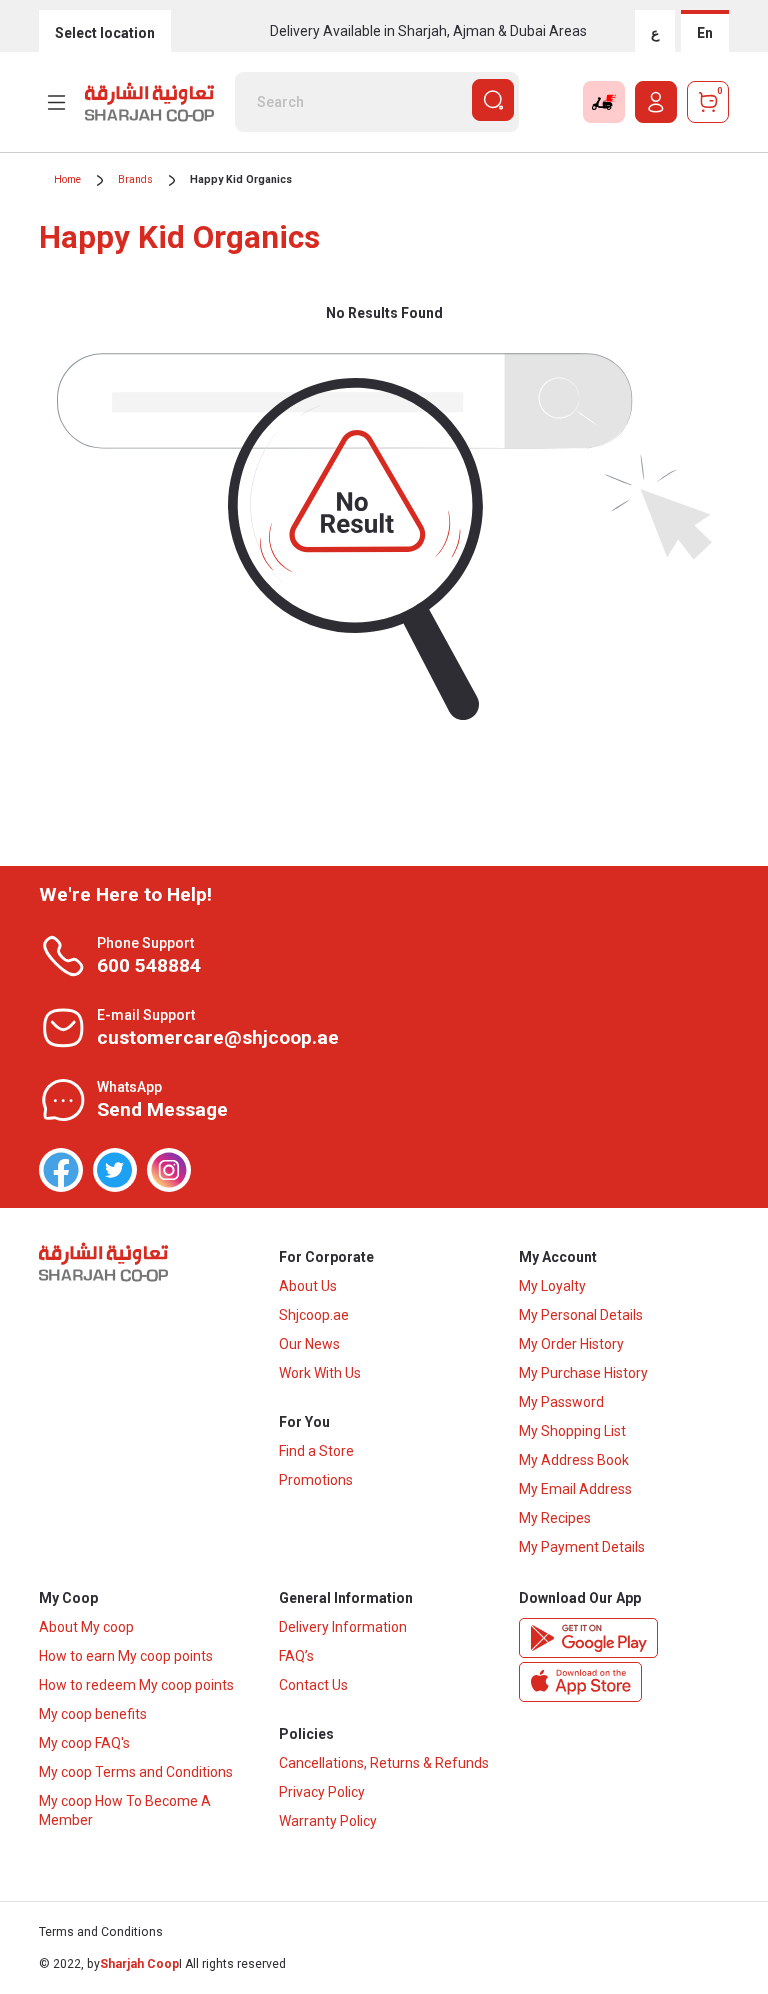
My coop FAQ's (84, 1743)
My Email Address (575, 1489)
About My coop (86, 1627)
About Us (308, 1286)
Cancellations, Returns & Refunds (384, 1763)
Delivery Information (343, 1627)
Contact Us (313, 1685)
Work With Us (320, 1373)
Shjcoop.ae (314, 1315)
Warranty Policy (328, 1821)
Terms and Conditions (101, 1932)
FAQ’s (296, 1656)
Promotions (316, 1480)
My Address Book (574, 1460)
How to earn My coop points (126, 1656)
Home (67, 179)
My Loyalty (552, 1286)
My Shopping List (572, 1431)
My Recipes (555, 1518)
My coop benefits (93, 1714)
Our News (309, 1344)
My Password (561, 1402)
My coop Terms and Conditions (136, 1772)
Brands (135, 179)
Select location (105, 33)
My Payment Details (582, 1547)
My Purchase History (583, 1373)
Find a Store (316, 1451)
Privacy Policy (322, 1792)
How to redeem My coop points (136, 1685)
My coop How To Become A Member (125, 1810)
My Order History (571, 1344)
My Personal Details (581, 1315)
